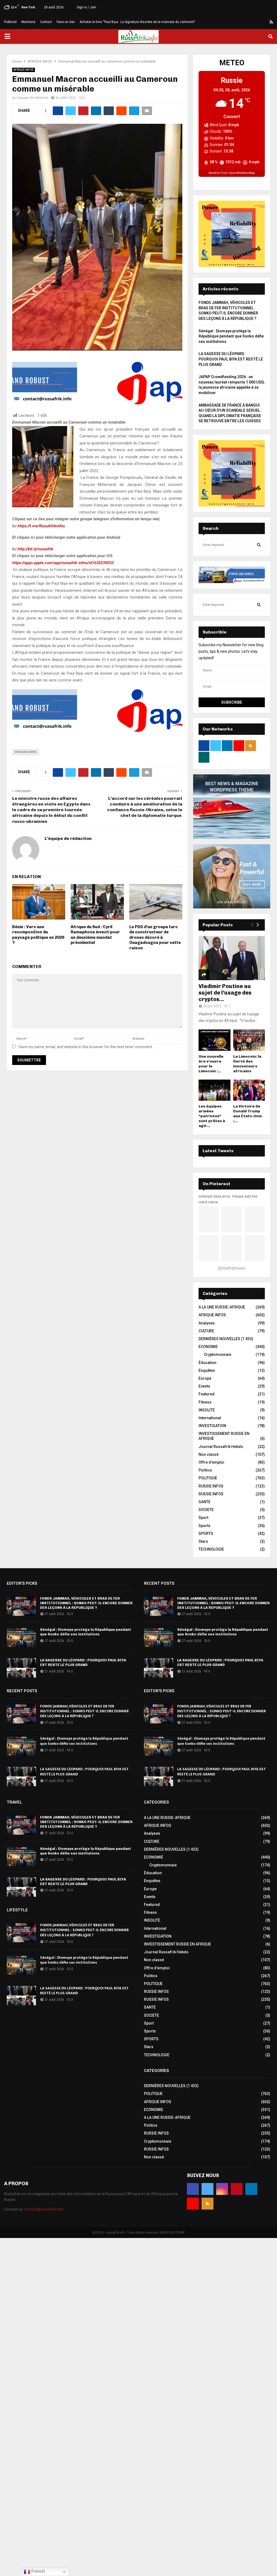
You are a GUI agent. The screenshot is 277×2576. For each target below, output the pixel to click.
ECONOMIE (208, 1347)
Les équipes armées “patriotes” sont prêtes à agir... (212, 1116)
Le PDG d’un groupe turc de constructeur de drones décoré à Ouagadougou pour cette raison (155, 937)
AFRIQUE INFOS (24, 70)
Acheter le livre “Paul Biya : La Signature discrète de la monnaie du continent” (137, 22)
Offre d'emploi (211, 1462)
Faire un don (66, 22)
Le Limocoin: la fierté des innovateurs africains (247, 1064)
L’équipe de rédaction (32, 98)
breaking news (26, 752)
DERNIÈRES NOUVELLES (219, 1339)
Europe (205, 1378)
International (210, 1418)
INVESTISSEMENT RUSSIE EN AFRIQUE (177, 1944)
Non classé (209, 1454)
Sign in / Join (86, 7)
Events (204, 1386)
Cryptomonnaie (218, 1354)
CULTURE (206, 1331)
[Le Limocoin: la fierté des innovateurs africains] (249, 1040)
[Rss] (271, 22)
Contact (46, 22)
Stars (203, 1541)
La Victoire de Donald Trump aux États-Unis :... (248, 1114)
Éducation (207, 1363)
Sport (203, 1518)
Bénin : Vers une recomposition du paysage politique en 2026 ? (38, 935)
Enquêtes (207, 1370)
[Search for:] (232, 545)
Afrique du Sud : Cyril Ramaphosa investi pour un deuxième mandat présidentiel (95, 935)
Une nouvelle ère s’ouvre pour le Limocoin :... (211, 1064)
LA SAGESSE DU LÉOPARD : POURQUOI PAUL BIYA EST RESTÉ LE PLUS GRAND (231, 359)
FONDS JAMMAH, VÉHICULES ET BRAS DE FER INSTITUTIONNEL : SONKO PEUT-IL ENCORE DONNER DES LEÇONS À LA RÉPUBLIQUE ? (86, 1603)
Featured (207, 1394)
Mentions (28, 22)
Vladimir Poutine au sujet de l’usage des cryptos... (225, 993)
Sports (205, 1526)
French (38, 2571)
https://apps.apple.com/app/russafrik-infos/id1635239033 (63, 563)
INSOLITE (207, 1410)
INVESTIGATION (212, 1426)
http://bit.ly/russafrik (35, 549)
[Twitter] (239, 22)
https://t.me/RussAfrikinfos (41, 526)
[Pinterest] (252, 22)
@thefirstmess (232, 1268)
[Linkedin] (259, 22)
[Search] (259, 545)
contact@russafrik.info (44, 2209)
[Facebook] (233, 22)
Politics (205, 1470)
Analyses (207, 1323)
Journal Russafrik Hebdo (221, 1447)
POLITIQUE (208, 1478)
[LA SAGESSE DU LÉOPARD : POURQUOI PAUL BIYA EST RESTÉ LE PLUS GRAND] (21, 1668)
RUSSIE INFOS (211, 1486)
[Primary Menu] (7, 37)
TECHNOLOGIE (211, 1549)
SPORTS (206, 1534)
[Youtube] (265, 22)
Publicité (10, 22)
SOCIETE (206, 1510)
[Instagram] (246, 22)
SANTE (205, 1502)
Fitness (205, 1402)
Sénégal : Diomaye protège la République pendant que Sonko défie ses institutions (231, 336)
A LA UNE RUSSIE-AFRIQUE (222, 1307)
